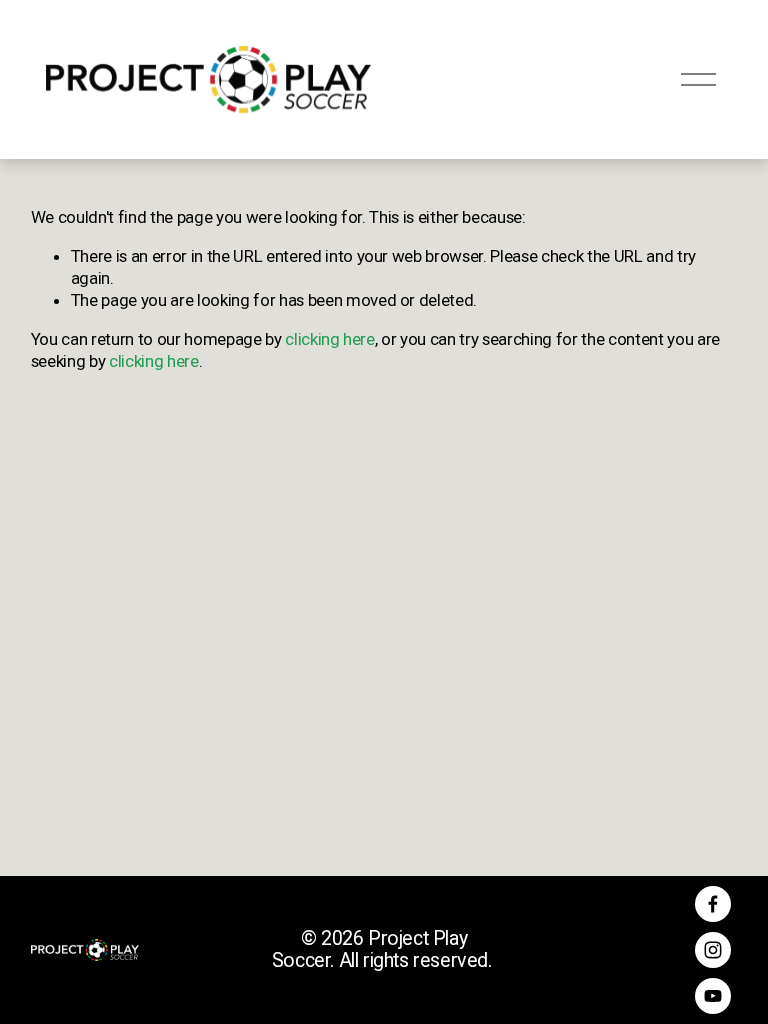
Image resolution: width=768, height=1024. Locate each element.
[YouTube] (713, 996)
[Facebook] (713, 904)
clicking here (330, 339)
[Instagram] (713, 950)
